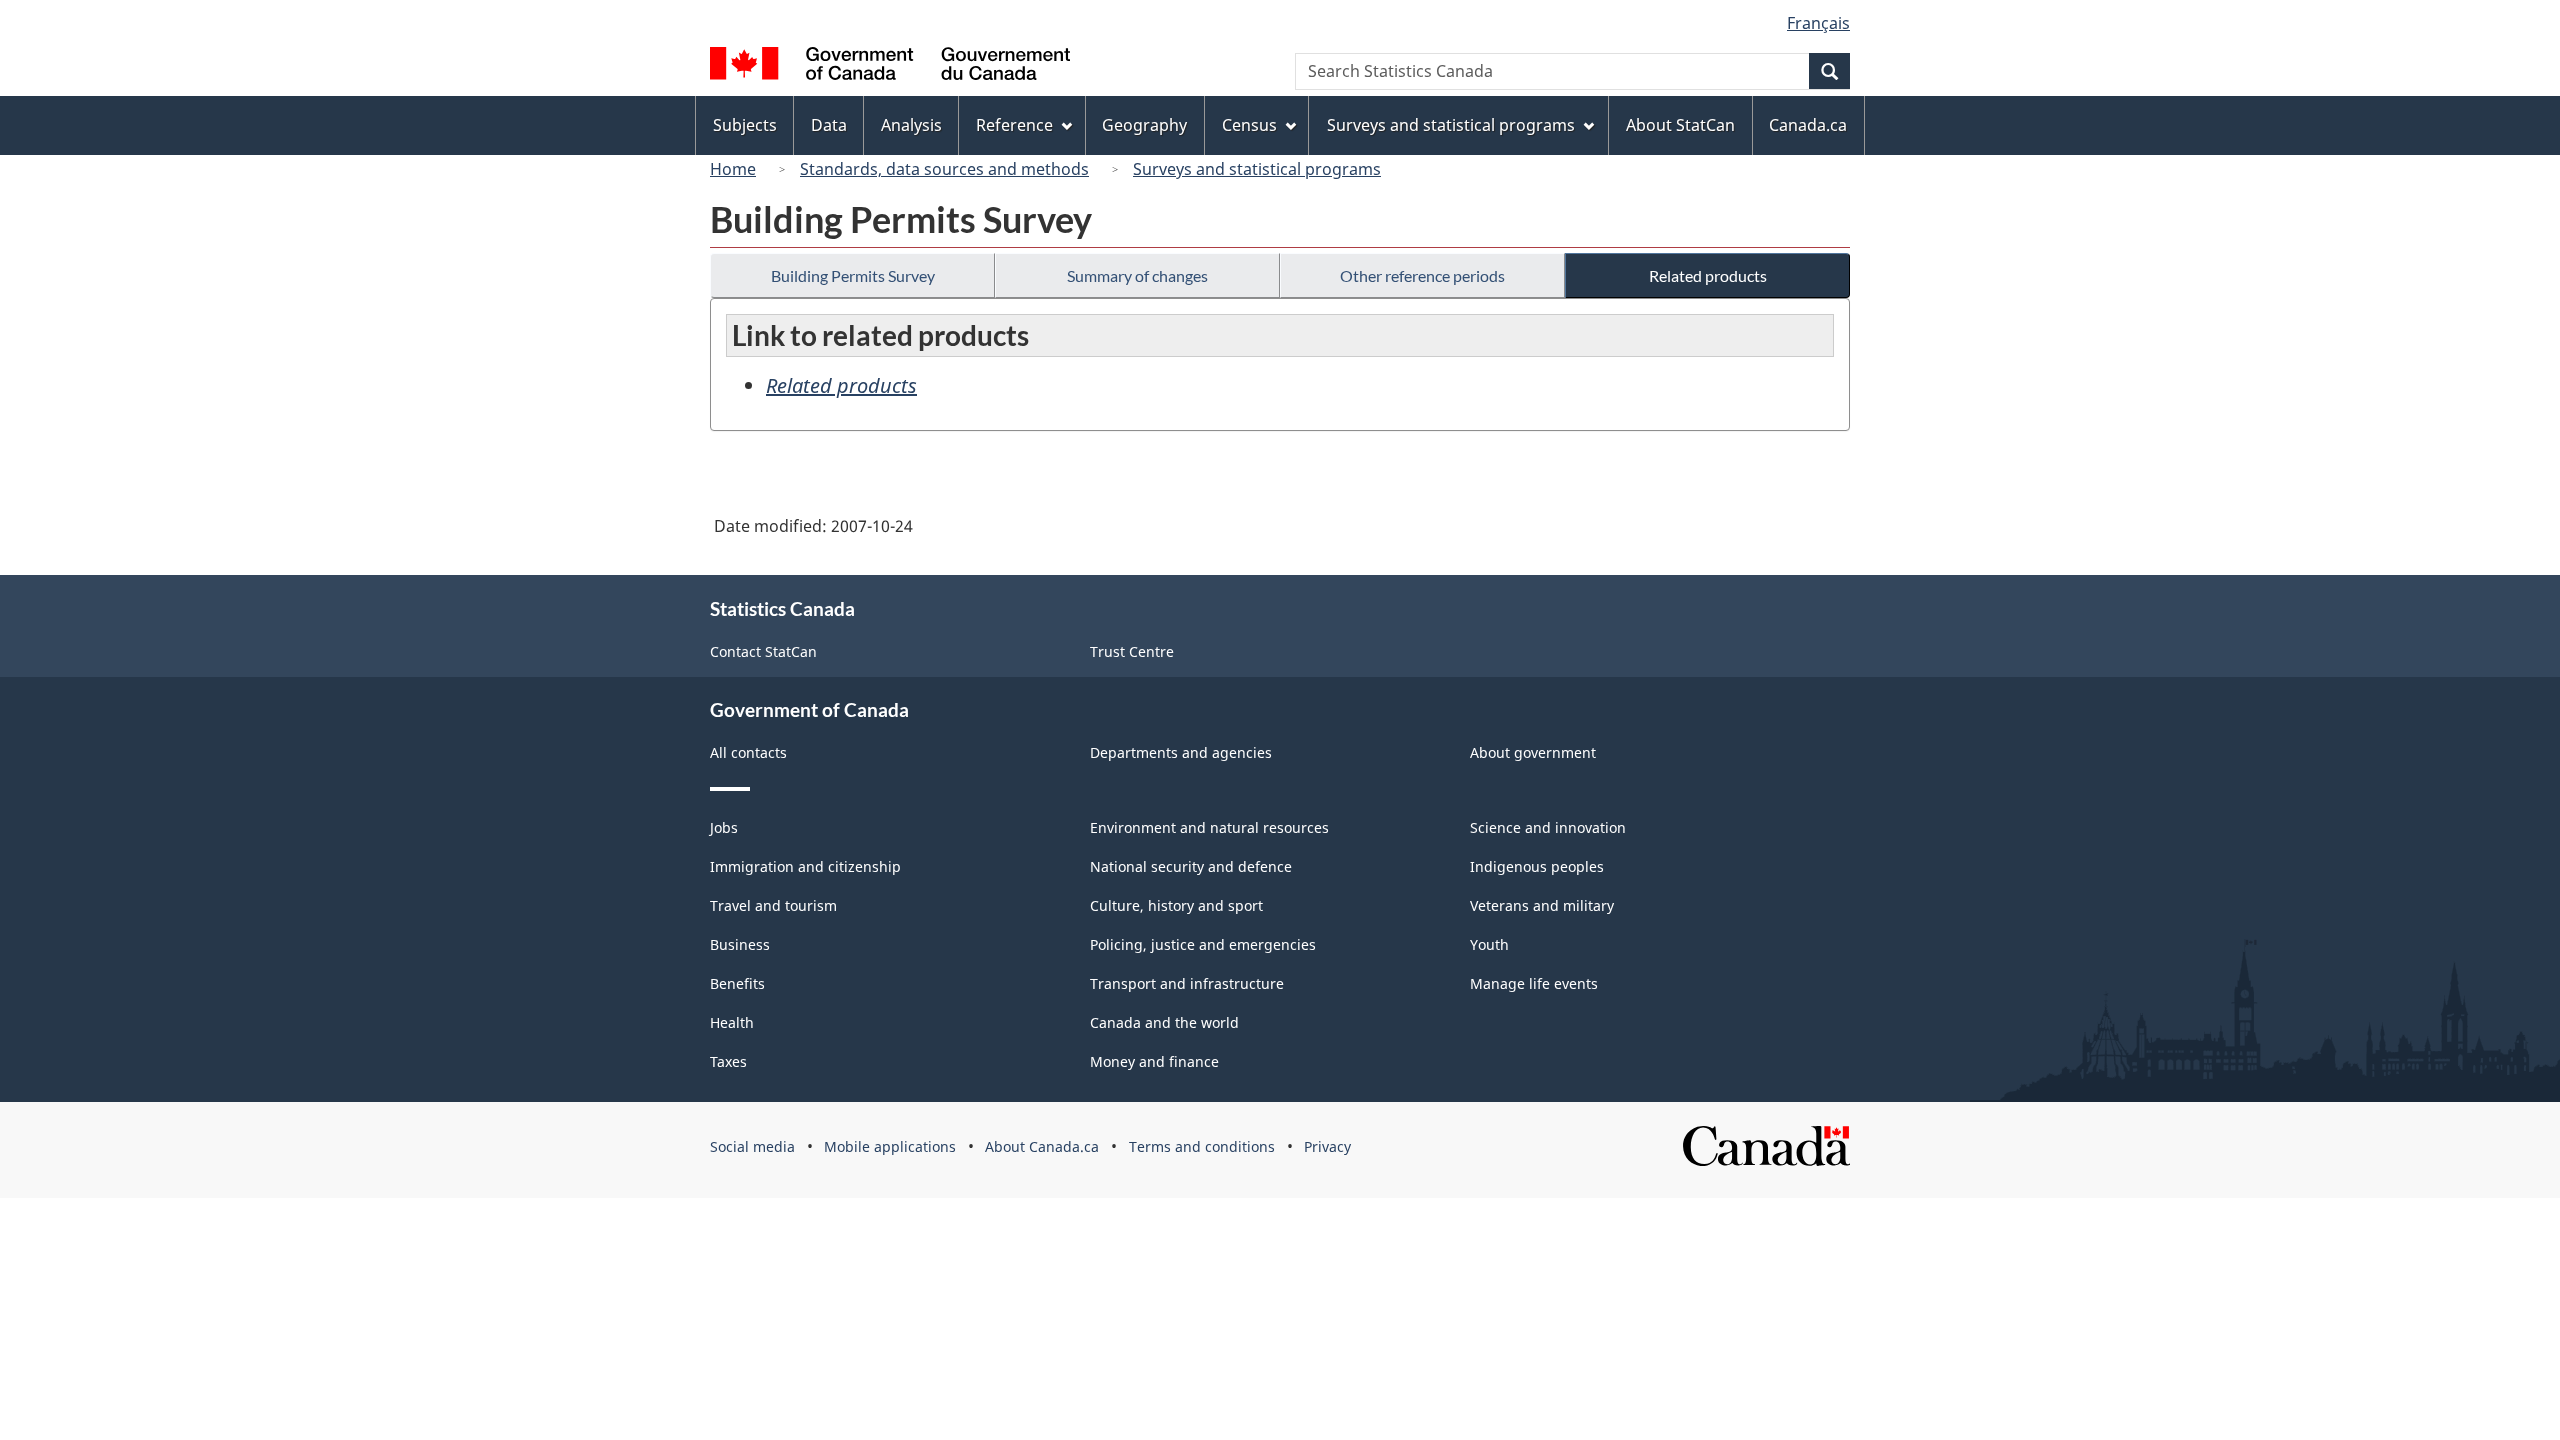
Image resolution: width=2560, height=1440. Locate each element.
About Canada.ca (1042, 1146)
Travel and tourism (773, 905)
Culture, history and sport (1176, 905)
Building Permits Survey (853, 275)
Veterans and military (1542, 905)
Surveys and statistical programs (1257, 169)
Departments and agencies (1181, 752)
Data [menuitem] (829, 125)
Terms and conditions (1202, 1146)
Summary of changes (1137, 275)
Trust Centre (1132, 651)
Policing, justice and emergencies (1203, 944)
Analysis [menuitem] (911, 125)
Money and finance (1154, 1061)
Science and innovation (1548, 827)
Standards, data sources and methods (944, 169)
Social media (752, 1146)
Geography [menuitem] (1144, 125)
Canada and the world (1164, 1022)
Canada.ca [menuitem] (1808, 125)
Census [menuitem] (1249, 125)
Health (732, 1022)
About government (1533, 752)
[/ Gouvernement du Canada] (890, 66)
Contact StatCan (763, 651)
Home (733, 169)
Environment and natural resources (1209, 827)
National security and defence (1191, 866)
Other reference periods (1422, 275)
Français (1818, 23)
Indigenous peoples (1537, 866)
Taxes (728, 1061)
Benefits (737, 983)
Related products (1708, 275)
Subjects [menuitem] (745, 125)
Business (740, 944)
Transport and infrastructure (1187, 983)
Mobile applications (890, 1146)
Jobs (724, 827)
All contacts (748, 752)
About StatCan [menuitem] (1680, 125)
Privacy (1327, 1146)
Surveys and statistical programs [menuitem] (1451, 125)
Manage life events (1534, 983)
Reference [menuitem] (1014, 125)
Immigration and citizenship (805, 866)
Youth (1489, 944)
